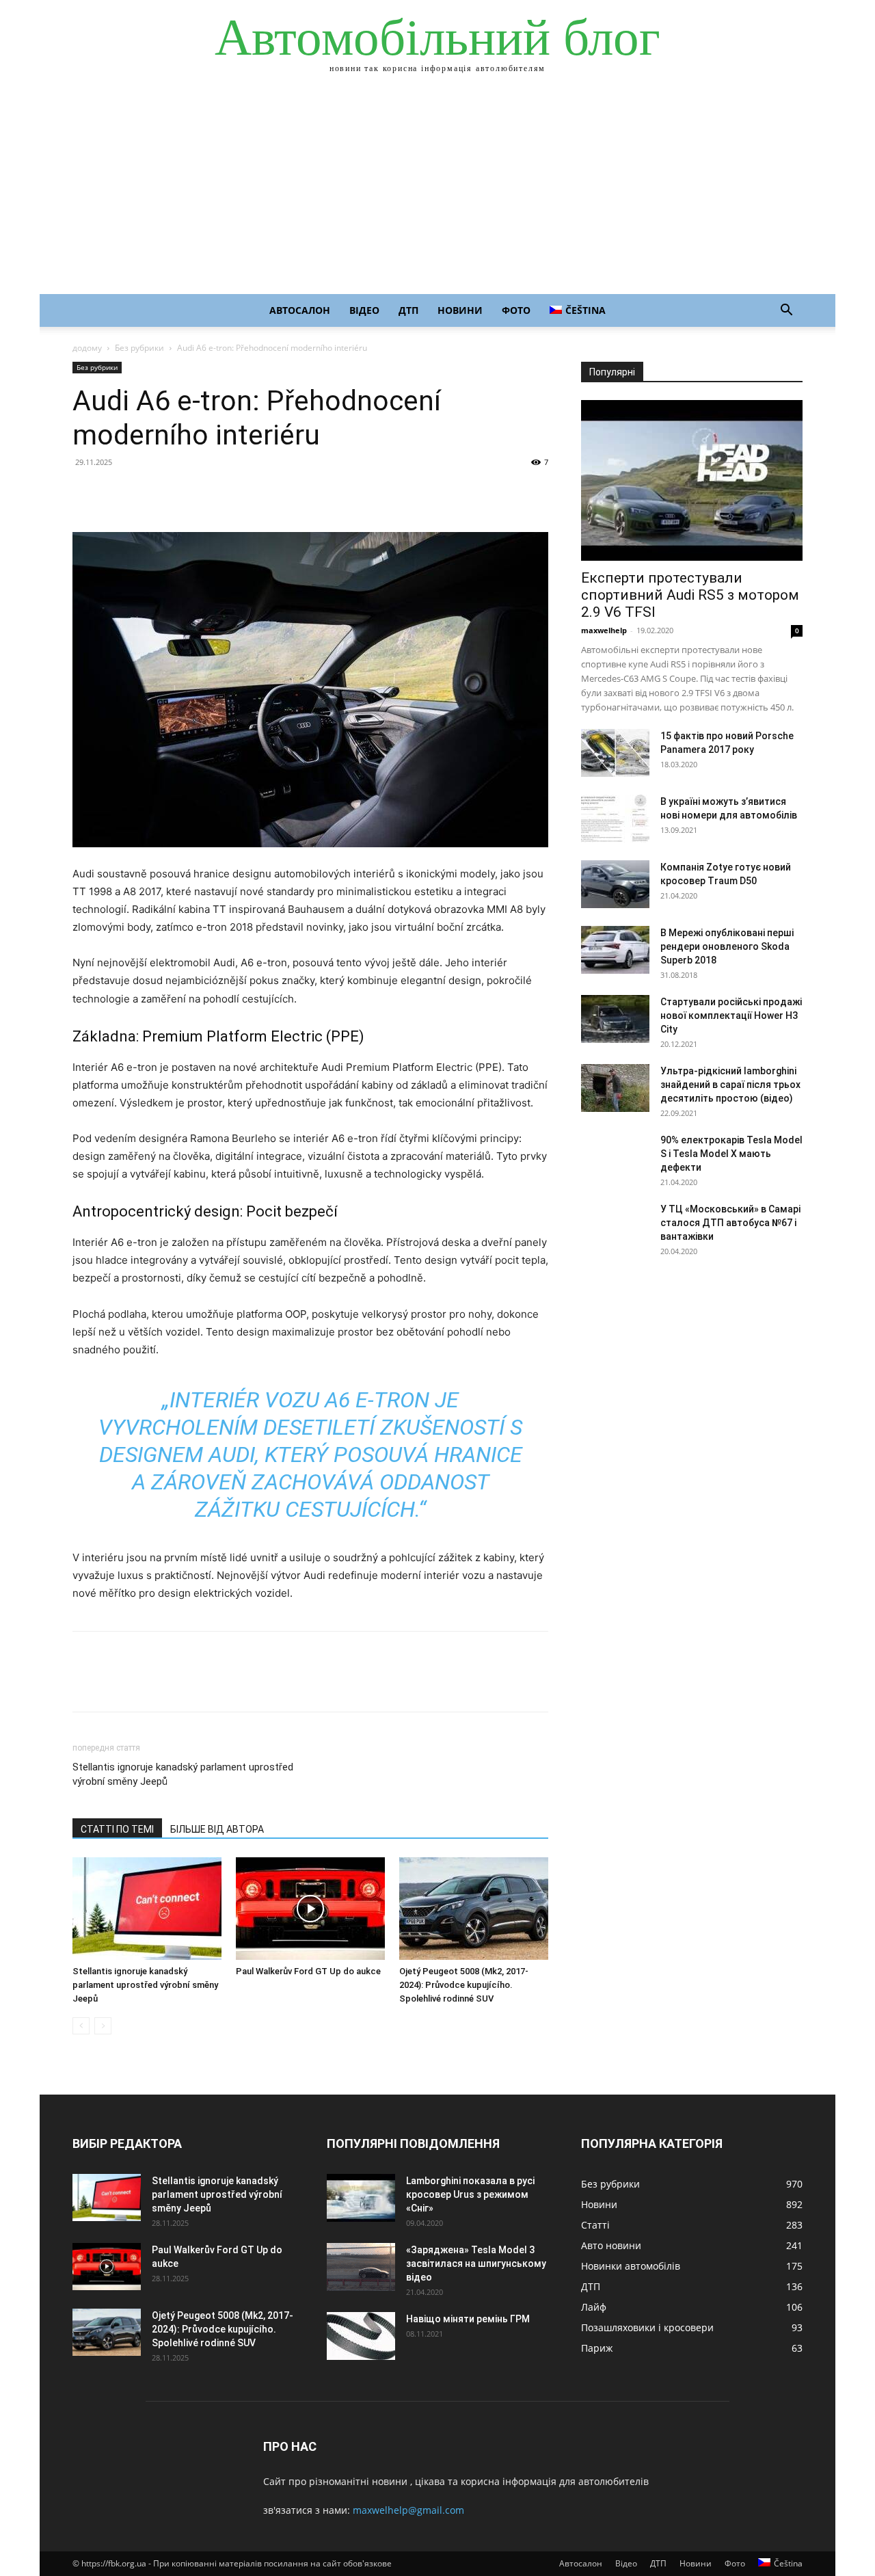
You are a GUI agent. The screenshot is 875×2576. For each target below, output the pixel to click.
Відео (364, 310)
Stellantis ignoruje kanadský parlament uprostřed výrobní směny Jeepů (183, 1774)
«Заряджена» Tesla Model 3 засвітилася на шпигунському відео (476, 2263)
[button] (786, 311)
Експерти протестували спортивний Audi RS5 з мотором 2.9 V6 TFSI (690, 595)
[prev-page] (81, 2026)
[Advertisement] (437, 191)
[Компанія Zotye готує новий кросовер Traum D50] (615, 884)
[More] (213, 493)
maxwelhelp (604, 630)
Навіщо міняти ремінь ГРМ (468, 2319)
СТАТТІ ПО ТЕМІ (117, 1829)
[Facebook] (86, 493)
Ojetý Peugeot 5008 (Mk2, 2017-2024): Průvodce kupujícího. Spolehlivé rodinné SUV (464, 1985)
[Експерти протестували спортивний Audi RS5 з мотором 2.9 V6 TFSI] (692, 480)
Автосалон (300, 310)
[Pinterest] (149, 493)
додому (87, 348)
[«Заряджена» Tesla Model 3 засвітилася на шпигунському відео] (361, 2267)
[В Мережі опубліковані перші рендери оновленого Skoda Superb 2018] (615, 950)
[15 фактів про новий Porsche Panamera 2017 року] (615, 753)
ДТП (408, 310)
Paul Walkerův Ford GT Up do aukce (308, 1971)
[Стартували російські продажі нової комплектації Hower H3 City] (615, 1019)
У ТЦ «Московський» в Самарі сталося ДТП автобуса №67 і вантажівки (730, 1223)
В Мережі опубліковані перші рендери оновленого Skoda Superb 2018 (727, 946)
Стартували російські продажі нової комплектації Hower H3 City (731, 1015)
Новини (460, 310)
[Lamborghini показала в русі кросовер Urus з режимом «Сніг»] (361, 2198)
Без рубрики (139, 348)
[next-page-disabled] (103, 2026)
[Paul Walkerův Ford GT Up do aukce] (310, 1909)
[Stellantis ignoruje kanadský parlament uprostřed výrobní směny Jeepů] (147, 1909)
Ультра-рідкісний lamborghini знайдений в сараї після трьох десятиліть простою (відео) (730, 1085)
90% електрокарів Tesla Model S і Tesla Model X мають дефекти (731, 1154)
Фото (516, 310)
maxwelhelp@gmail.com (408, 2510)
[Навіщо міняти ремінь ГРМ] (361, 2336)
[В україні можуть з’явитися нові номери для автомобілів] (615, 819)
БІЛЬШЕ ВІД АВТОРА (217, 1829)
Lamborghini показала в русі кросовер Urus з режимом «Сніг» (470, 2194)
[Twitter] (118, 493)
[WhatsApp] (180, 493)
